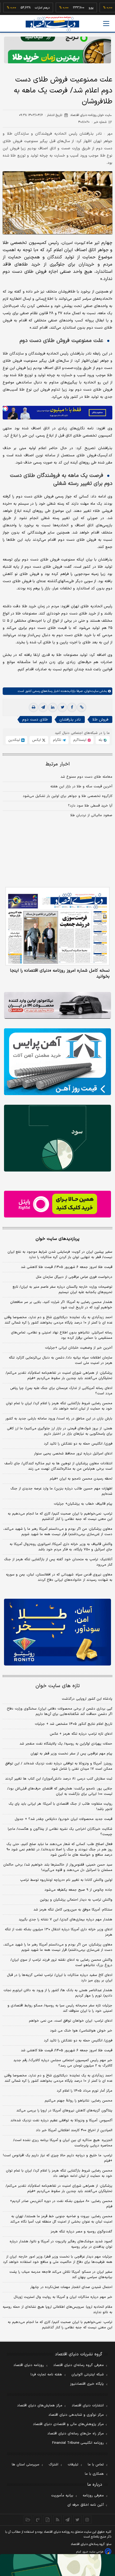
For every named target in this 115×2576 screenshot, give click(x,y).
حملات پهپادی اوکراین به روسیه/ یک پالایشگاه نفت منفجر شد (66, 1744)
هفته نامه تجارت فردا (46, 2375)
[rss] (58, 2520)
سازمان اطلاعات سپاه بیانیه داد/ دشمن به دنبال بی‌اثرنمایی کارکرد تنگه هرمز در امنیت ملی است (61, 1360)
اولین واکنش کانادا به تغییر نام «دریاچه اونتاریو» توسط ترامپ (66, 1880)
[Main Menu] (106, 24)
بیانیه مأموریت (62, 2496)
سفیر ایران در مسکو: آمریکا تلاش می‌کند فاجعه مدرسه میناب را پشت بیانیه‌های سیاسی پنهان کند (61, 2275)
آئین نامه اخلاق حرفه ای (86, 2505)
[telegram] (43, 707)
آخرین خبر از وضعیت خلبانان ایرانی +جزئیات (79, 1348)
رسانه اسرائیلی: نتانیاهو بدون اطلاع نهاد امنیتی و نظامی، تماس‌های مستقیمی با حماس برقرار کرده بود (62, 1335)
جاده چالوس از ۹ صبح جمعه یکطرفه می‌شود (78, 1890)
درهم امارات (25, 8)
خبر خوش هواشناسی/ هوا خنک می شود (81, 2031)
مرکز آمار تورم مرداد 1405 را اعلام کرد (85, 2091)
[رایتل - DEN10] (57, 1204)
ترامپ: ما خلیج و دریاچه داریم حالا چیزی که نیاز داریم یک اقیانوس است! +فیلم (58, 2158)
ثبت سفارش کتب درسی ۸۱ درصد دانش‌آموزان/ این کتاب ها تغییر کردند (59, 1779)
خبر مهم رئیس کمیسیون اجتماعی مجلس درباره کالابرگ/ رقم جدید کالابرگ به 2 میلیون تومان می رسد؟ (63, 2063)
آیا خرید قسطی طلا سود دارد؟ (90, 806)
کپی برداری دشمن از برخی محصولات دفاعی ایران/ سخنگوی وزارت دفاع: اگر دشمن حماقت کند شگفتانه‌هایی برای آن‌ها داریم (59, 1711)
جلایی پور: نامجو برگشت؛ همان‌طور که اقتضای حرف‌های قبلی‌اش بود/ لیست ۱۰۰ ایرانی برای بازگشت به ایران (60, 1791)
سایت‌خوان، (91, 691)
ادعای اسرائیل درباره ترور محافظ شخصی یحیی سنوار (73, 1454)
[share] (48, 2520)
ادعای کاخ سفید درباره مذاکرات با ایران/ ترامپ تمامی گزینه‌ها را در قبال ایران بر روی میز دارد (60, 1978)
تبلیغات (73, 2465)
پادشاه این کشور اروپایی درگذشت (87, 1699)
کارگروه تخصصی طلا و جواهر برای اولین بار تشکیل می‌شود (68, 796)
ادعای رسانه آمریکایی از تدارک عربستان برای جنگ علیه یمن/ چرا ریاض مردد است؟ (61, 1391)
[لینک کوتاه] (82, 707)
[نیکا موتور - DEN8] (57, 1005)
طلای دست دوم (35, 720)
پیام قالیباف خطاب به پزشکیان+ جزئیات (83, 1504)
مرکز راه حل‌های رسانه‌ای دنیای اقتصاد (76, 2434)
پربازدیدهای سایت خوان (57, 1239)
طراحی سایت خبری (93, 2552)
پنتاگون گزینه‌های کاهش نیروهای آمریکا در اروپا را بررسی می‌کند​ (64, 2111)
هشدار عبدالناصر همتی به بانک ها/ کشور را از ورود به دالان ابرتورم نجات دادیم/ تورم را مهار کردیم (58, 1993)
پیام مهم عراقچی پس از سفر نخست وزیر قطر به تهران (71, 1754)
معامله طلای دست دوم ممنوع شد (86, 777)
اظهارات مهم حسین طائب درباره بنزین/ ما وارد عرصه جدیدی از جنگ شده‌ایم (61, 1491)
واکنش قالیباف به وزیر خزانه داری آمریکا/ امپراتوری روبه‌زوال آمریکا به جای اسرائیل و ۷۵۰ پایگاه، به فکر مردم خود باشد (61, 1547)
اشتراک (53, 2465)
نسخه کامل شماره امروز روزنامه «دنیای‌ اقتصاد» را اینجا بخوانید (60, 974)
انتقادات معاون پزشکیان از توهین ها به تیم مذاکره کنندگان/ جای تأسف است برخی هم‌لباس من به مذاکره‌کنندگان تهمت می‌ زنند (58, 1466)
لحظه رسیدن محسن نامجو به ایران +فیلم (81, 1479)
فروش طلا (100, 720)
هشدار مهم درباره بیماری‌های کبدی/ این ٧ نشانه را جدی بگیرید (66, 1920)
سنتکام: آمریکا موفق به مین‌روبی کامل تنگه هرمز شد (73, 1910)
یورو (74, 8)
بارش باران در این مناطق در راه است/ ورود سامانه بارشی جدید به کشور (59, 1419)
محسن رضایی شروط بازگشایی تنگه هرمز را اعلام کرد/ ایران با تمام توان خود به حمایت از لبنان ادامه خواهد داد (59, 1406)
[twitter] (62, 707)
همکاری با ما (94, 2474)
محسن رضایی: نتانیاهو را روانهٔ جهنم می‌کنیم (78, 2101)
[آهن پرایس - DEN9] (57, 1062)
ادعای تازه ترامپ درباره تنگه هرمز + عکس (81, 1734)
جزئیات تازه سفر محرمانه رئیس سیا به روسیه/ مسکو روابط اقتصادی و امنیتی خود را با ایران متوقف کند (60, 2008)
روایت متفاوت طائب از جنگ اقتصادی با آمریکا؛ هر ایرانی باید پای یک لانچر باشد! (60, 1807)
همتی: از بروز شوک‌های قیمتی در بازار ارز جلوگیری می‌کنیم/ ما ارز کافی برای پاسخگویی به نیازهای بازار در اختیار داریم (60, 1431)
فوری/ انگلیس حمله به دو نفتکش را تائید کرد (78, 1444)
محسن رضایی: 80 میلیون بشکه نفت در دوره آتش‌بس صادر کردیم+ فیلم (61, 2204)
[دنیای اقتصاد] (52, 24)
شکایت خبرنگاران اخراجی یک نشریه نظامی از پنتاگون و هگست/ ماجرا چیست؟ (60, 1832)
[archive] (28, 2520)
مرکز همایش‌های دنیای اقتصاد (40, 2406)
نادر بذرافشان (70, 720)
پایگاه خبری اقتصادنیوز (87, 2384)
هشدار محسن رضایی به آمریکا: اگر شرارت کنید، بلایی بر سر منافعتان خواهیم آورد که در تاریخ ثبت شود (61, 1305)
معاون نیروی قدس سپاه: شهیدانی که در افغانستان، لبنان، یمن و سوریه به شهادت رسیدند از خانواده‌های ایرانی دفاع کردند (59, 1577)
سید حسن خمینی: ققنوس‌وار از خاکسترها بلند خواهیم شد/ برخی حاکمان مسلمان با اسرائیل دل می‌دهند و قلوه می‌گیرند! (58, 1867)
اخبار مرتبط (58, 764)
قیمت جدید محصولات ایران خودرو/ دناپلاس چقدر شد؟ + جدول (64, 1819)
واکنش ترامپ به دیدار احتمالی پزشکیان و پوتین (76, 1900)
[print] (33, 707)
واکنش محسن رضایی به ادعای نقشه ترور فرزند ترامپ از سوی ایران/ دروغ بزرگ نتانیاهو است (61, 1963)
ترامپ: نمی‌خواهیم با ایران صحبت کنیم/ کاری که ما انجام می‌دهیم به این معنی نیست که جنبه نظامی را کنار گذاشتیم (60, 1516)
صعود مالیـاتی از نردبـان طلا (91, 815)
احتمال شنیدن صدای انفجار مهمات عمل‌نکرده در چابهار (71, 2287)
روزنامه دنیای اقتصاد (29, 2365)
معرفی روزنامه (93, 2496)
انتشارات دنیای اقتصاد (88, 2406)
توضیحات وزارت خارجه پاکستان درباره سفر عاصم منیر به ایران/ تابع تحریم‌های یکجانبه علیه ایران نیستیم (62, 1290)
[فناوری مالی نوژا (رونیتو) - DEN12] (57, 1632)
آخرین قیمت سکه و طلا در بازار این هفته (81, 787)
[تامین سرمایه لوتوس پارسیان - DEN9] (57, 1138)
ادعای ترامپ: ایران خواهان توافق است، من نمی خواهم (71, 2021)
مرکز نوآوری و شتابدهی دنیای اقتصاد (76, 2415)
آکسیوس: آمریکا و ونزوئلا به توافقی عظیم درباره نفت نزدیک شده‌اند (61, 2120)
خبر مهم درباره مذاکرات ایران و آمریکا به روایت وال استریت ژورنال (63, 2297)
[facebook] (72, 707)
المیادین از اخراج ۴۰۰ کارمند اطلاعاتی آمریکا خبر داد (74, 2130)
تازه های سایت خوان (58, 1686)
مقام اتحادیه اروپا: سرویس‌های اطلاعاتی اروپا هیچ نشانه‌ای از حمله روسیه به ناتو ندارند (57, 2310)
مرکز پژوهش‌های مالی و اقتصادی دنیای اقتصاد (68, 2424)
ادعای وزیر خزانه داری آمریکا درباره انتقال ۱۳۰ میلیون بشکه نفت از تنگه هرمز (59, 1932)
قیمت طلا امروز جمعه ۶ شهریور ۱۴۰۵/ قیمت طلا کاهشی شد (67, 1267)
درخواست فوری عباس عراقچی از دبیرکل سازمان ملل (74, 1277)
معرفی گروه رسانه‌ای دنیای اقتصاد (78, 2365)
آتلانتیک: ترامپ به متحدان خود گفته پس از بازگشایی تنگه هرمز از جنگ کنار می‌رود (58, 1562)
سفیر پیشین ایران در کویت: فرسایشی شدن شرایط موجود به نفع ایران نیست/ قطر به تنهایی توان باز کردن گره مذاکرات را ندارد (60, 1255)
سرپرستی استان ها (26, 2465)
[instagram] (87, 2520)
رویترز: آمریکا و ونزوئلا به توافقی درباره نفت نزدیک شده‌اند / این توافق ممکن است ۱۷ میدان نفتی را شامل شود (59, 1766)
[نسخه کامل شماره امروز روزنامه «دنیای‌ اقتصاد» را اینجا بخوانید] (57, 926)
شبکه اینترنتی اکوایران (88, 2375)
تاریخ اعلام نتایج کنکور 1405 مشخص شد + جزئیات (74, 1724)
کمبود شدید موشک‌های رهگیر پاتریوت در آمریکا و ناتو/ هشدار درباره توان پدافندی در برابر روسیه (61, 2244)
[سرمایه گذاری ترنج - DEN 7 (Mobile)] (57, 50)
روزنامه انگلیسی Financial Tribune (78, 2443)
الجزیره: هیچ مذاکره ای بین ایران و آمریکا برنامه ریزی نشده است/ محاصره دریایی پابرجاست (63, 2143)
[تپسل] (5, 408)
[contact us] (38, 2520)
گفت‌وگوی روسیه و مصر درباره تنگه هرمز (81, 2232)
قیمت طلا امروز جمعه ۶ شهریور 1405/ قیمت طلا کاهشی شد (67, 2050)
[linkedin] (53, 707)
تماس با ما (96, 2465)
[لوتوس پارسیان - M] (57, 2565)
